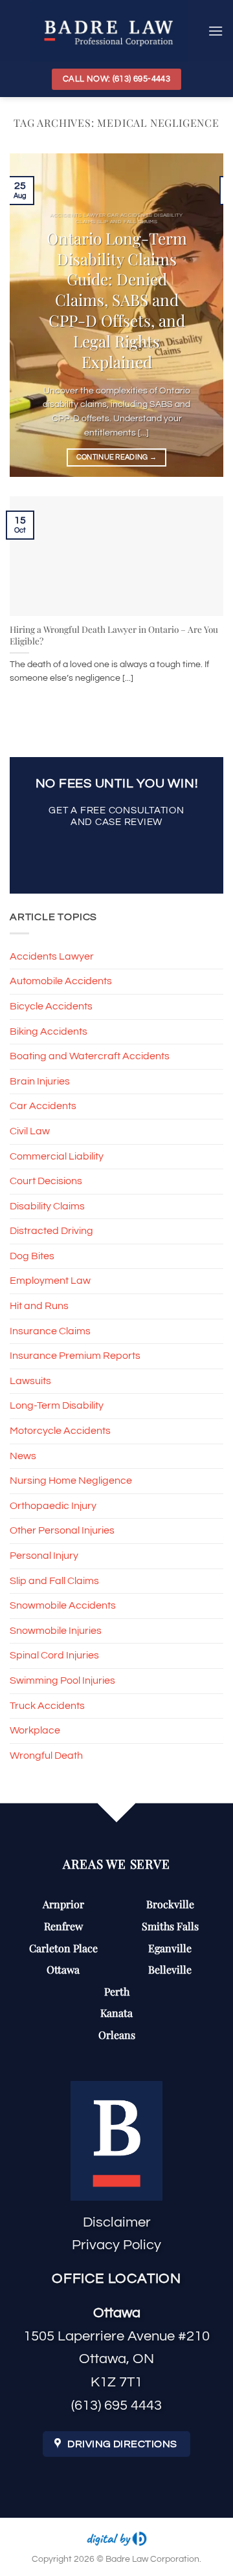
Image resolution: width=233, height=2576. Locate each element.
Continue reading (117, 457)
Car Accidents (43, 1106)
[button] (216, 31)
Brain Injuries (40, 1081)
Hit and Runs (39, 1306)
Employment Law (50, 1281)
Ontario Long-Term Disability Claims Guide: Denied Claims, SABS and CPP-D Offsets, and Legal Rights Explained (117, 300)
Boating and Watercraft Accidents (90, 1056)
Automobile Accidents (61, 981)
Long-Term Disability (57, 1405)
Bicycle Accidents (51, 1006)
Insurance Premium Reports (75, 1356)
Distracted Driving (51, 1231)
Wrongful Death (46, 1756)
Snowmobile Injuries (56, 1631)
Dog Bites (32, 1256)
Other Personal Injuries (62, 1530)
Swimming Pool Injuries (62, 1680)
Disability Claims (47, 1206)
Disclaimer (117, 2222)
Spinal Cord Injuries (54, 1655)
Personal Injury (44, 1556)
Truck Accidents (47, 1706)
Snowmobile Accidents (63, 1605)
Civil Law (30, 1131)
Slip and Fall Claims (54, 1581)
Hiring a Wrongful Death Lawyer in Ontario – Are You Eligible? (114, 635)
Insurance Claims (50, 1331)
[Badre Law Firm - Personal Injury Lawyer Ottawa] (109, 31)
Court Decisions (46, 1181)
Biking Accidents (49, 1031)
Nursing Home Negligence (71, 1481)
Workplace (35, 1730)
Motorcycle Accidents (60, 1431)
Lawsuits (30, 1381)
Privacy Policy (116, 2245)
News (23, 1456)
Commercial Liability (57, 1156)
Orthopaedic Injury (53, 1506)
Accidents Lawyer (52, 956)
